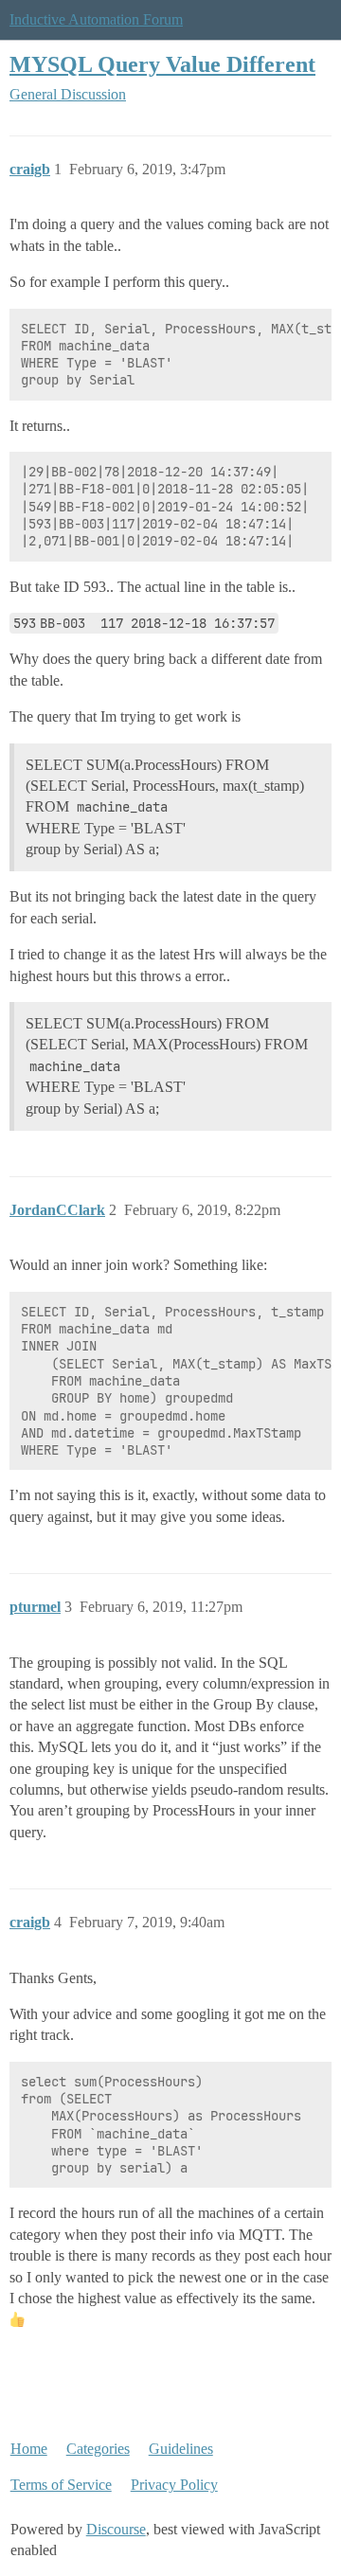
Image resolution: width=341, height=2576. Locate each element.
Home (29, 2449)
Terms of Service (61, 2485)
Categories (98, 2449)
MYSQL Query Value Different (162, 64)
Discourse (116, 2529)
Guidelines (181, 2449)
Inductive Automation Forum (96, 19)
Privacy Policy (174, 2485)
